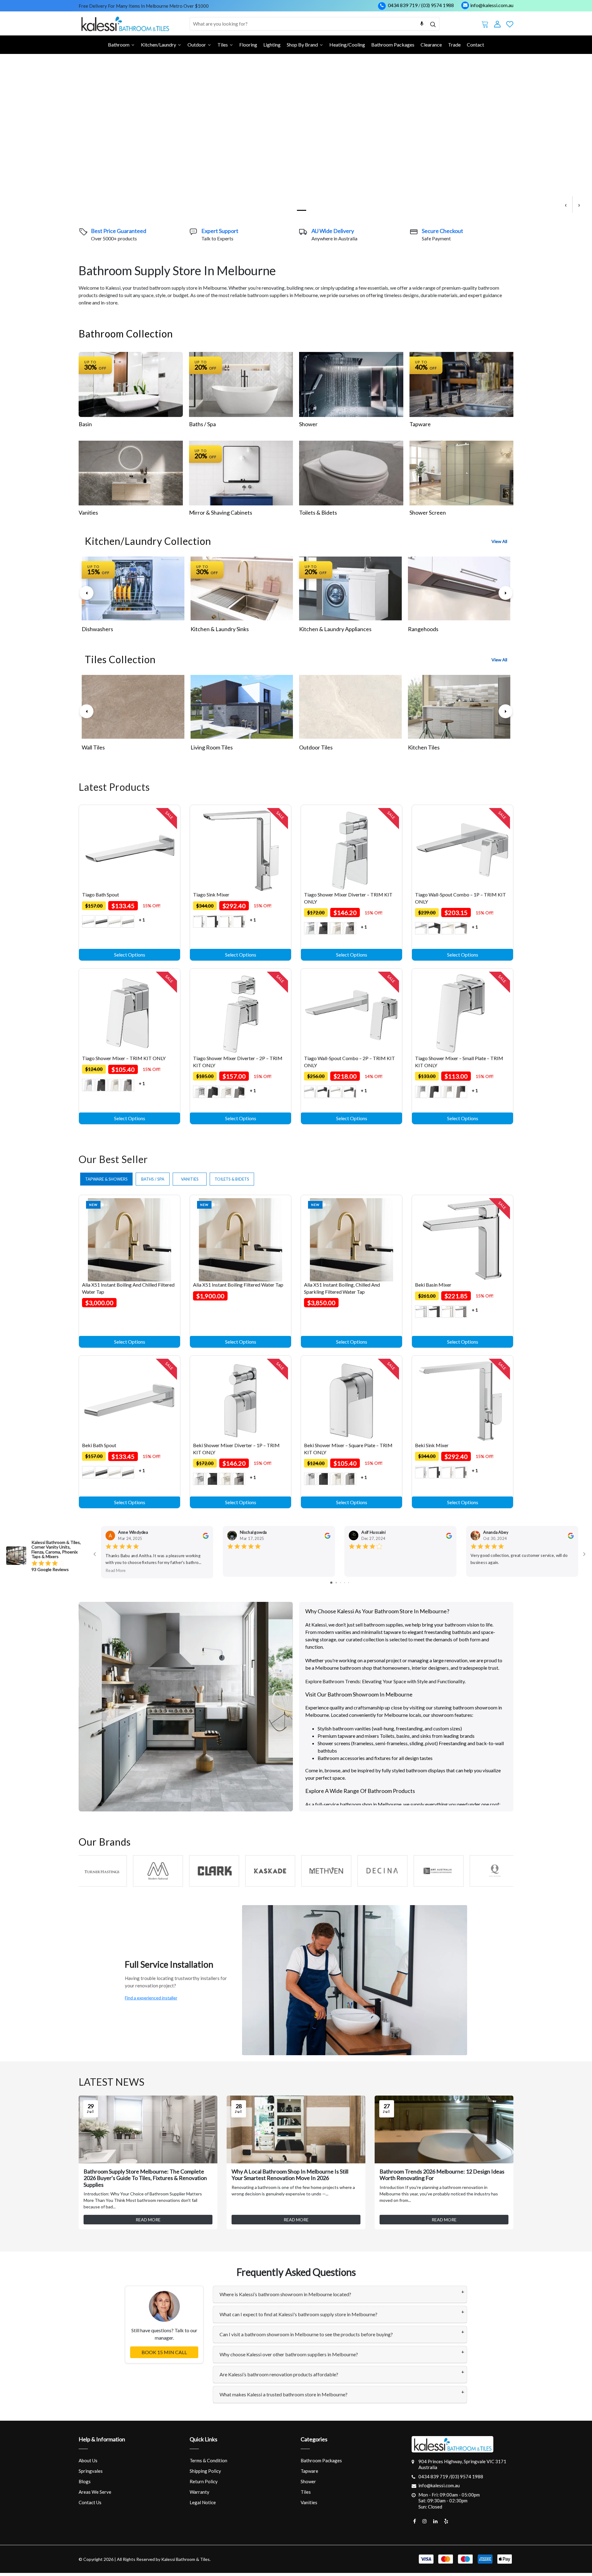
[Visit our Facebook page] (415, 2521)
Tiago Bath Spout (101, 894)
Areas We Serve (95, 2492)
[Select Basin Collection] (131, 384)
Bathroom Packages (321, 2460)
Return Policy (204, 2481)
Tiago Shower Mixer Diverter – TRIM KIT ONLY (348, 898)
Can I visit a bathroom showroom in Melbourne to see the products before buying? (306, 2334)
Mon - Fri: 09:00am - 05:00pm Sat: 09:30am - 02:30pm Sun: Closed (449, 2501)
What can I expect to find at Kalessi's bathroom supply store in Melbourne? (298, 2314)
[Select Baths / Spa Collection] (241, 384)
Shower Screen (428, 512)
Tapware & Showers (106, 1179)
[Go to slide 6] (345, 1583)
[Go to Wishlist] (510, 23)
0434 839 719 (403, 5)
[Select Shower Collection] (351, 384)
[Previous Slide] (86, 593)
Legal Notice (203, 2502)
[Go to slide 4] (335, 1583)
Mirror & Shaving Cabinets (221, 512)
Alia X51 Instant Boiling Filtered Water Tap (238, 1285)
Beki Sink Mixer (432, 1445)
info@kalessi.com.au (492, 5)
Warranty (199, 2492)
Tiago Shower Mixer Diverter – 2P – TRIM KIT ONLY (238, 1061)
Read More (116, 1570)
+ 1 (142, 920)
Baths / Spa (202, 424)
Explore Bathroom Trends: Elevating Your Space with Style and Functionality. (385, 1681)
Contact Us (90, 2502)
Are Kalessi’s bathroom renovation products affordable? (279, 2374)
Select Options (130, 955)
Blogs (85, 2481)
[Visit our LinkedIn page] (435, 2521)
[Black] (101, 921)
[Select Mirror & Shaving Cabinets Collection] (241, 473)
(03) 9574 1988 (438, 5)
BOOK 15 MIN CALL (164, 2352)
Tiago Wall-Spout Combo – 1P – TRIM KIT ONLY (460, 898)
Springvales (91, 2471)
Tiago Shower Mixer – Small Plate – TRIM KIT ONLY (459, 1061)
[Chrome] (88, 921)
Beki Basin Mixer (433, 1285)
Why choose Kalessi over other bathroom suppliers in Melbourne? (289, 2354)
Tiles (306, 2492)
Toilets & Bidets (318, 512)
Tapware (420, 424)
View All (499, 541)
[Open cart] (485, 23)
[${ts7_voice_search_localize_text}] (422, 24)
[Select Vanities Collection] (131, 473)
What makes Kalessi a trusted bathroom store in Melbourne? (284, 2394)
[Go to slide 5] (340, 1583)
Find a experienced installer (151, 1998)
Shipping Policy (205, 2471)
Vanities (88, 512)
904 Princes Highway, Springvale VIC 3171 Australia (462, 2464)
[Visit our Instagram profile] (425, 2521)
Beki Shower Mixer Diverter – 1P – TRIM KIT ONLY (236, 1449)
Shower (308, 424)
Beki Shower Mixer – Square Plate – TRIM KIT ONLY (348, 1449)
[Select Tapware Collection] (462, 384)
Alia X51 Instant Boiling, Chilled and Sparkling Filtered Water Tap (342, 1288)
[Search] (433, 24)
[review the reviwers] (206, 1535)
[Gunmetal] (128, 921)
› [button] (579, 204)
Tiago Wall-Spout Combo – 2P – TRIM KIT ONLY (349, 1061)
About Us (88, 2460)
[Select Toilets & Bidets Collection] (351, 473)
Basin (85, 424)
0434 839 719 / (435, 2476)
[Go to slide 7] (349, 1583)
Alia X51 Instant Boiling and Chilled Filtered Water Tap (128, 1288)
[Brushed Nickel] (115, 921)
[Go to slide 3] (330, 1583)
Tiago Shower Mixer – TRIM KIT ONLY (124, 1058)
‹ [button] (566, 204)
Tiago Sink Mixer (211, 894)
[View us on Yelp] (446, 2521)
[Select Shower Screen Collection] (462, 473)
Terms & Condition (208, 2460)
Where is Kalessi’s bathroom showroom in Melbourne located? (285, 2294)
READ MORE (148, 2220)
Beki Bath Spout (99, 1445)
